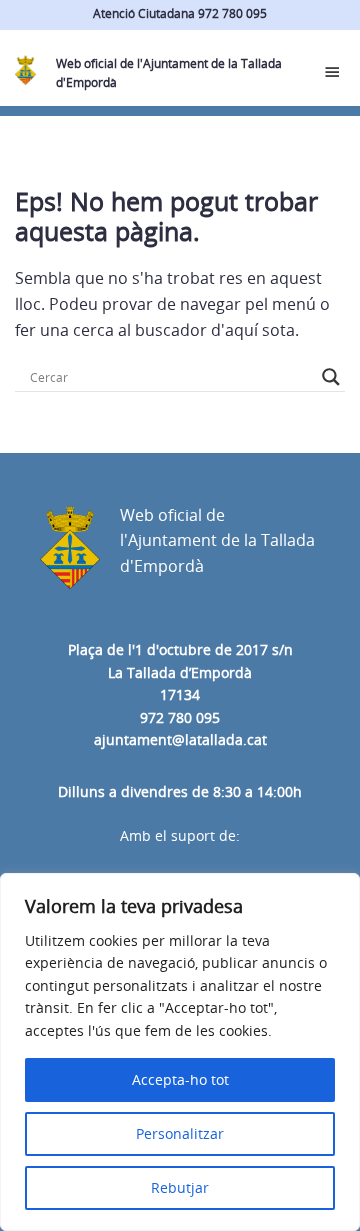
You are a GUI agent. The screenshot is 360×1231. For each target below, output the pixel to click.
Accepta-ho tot (180, 1079)
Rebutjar (180, 1187)
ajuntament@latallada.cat (180, 739)
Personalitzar (180, 1133)
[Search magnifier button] (331, 377)
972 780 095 (180, 717)
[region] (180, 1052)
